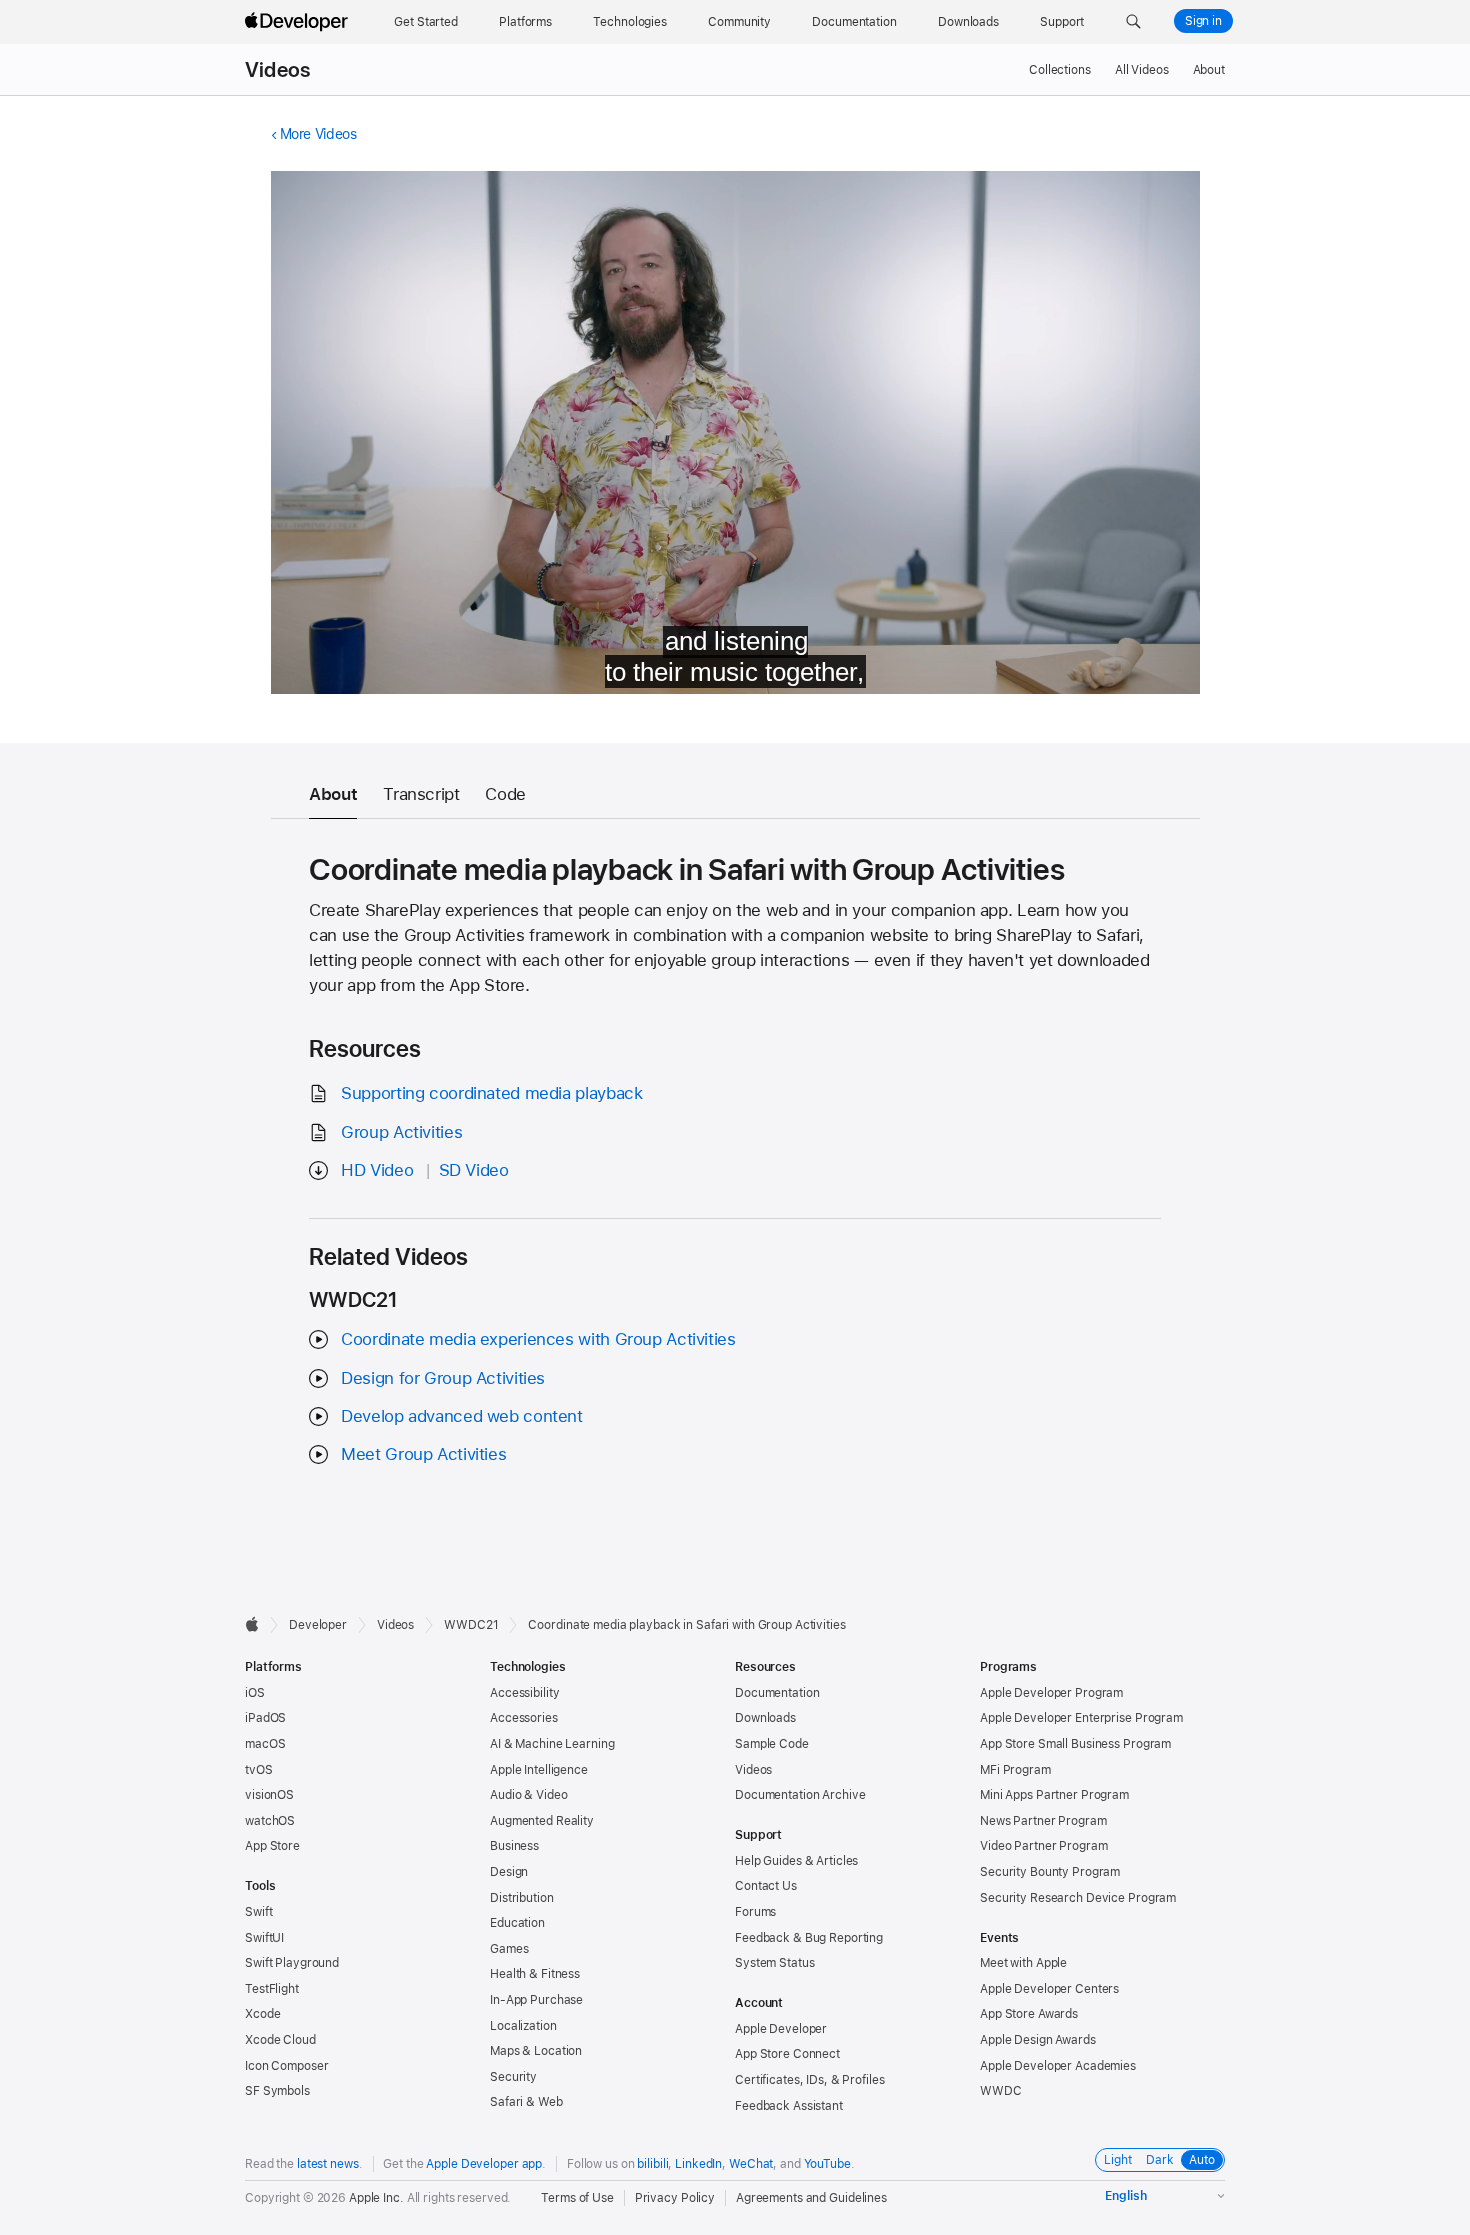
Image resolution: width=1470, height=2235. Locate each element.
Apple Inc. (376, 2198)
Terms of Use (577, 2198)
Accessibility (524, 1693)
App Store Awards (1029, 2014)
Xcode (262, 2014)
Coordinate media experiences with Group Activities (538, 1339)
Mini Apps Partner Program (1054, 1795)
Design (509, 1872)
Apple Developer (781, 2029)
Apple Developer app (484, 2164)
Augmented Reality (542, 1821)
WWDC (1001, 2091)
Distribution (522, 1898)
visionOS (269, 1795)
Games (509, 1949)
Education (517, 1923)
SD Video (474, 1170)
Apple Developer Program (1051, 1693)
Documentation (777, 1693)
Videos (277, 70)
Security (513, 2077)
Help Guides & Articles (796, 1861)
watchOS (270, 1821)
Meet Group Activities (423, 1454)
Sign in (1203, 21)
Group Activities (401, 1132)
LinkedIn (698, 2164)
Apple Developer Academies (1058, 2066)
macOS (265, 1744)
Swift (258, 1912)
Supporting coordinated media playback (491, 1093)
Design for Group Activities (443, 1378)
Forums (755, 1912)
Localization (523, 2026)
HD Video (377, 1170)
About (1209, 70)
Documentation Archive (800, 1795)
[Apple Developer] (299, 22)
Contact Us (766, 1886)
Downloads (765, 1718)
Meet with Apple (1023, 1963)
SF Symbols (277, 2091)
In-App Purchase (536, 2000)
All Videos (1142, 70)
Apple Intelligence (539, 1770)
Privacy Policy (675, 2198)
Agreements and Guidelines (811, 2198)
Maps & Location (536, 2051)
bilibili (652, 2164)
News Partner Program (1043, 1821)
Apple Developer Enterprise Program (1081, 1718)
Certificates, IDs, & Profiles (810, 2080)
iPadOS (265, 1718)
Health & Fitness (535, 1974)
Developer (318, 1625)
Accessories (524, 1718)
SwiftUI (264, 1938)
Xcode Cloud (280, 2040)
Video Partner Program (1043, 1846)
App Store (272, 1846)
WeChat (751, 2164)
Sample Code (772, 1744)
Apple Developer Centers (1049, 1989)
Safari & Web (526, 2102)
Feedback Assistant (789, 2106)
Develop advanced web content (462, 1416)
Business (514, 1846)
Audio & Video (528, 1795)
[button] (1133, 22)
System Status (774, 1963)
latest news (328, 2164)
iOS (255, 1693)
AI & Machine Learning (552, 1744)
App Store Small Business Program (1075, 1744)
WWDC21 (471, 1625)
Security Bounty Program (1050, 1872)
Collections (1060, 70)
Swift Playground (292, 1963)
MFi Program (1015, 1770)
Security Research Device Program (1078, 1898)
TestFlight (272, 1989)
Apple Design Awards (1038, 2040)
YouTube (827, 2164)
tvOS (259, 1770)
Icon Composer (286, 2066)
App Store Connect (787, 2054)
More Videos (318, 134)
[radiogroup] (1160, 2160)
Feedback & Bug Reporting (809, 1938)
